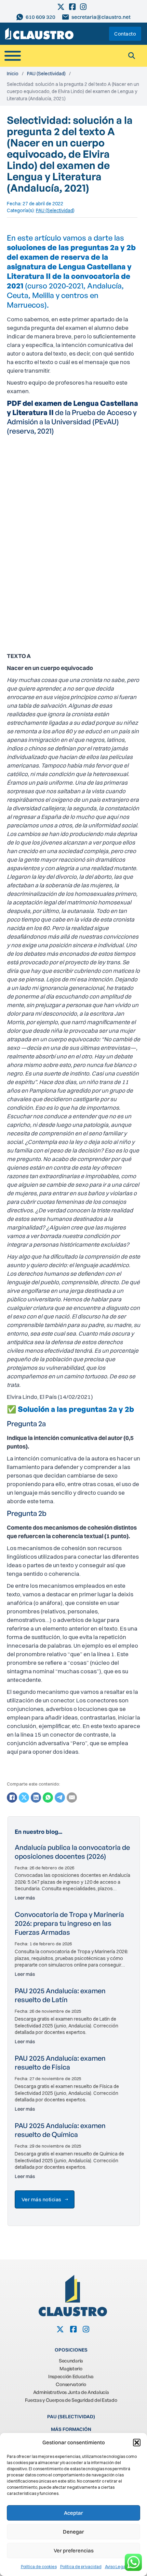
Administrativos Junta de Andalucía (71, 2392)
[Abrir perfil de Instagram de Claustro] (84, 7)
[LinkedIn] (36, 1798)
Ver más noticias (42, 2199)
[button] (137, 2443)
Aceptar (73, 2513)
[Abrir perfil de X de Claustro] (61, 7)
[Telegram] (60, 1798)
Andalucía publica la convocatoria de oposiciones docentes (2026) (72, 1852)
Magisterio (71, 2368)
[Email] (72, 1798)
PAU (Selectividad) (46, 74)
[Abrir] (13, 56)
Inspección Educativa (71, 2376)
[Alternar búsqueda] (132, 56)
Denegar (73, 2532)
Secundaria (71, 2361)
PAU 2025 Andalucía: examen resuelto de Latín (60, 1995)
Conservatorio (71, 2384)
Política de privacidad (81, 2567)
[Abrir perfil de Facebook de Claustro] (73, 7)
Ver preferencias (74, 2551)
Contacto (125, 34)
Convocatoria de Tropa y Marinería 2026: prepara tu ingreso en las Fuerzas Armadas (69, 1923)
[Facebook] (12, 1798)
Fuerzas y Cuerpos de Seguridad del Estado (71, 2400)
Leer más (25, 1898)
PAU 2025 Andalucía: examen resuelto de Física (60, 2063)
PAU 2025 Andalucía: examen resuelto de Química (60, 2130)
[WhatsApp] (48, 1798)
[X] (24, 1798)
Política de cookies (39, 2567)
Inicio (13, 74)
